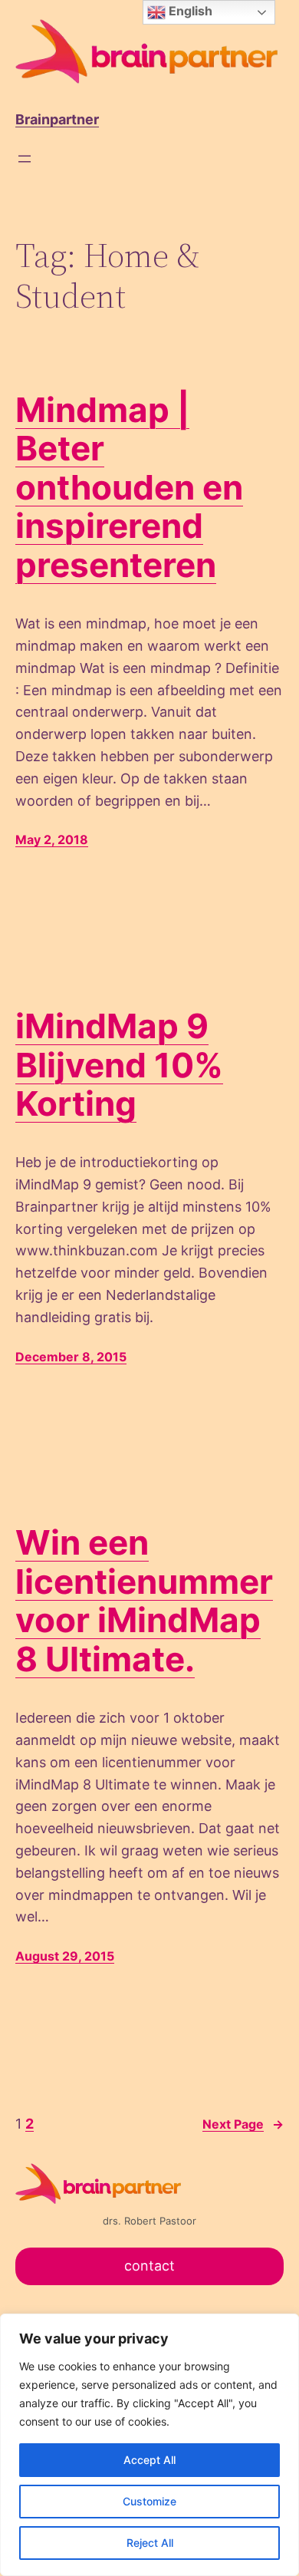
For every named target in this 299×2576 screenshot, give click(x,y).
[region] (149, 2445)
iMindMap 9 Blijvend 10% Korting (119, 1065)
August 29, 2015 (65, 1956)
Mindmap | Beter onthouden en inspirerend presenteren (129, 488)
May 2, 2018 (52, 839)
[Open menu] (25, 159)
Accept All (149, 2460)
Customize (149, 2501)
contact (149, 2266)
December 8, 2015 (71, 1357)
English (189, 11)
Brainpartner (57, 119)
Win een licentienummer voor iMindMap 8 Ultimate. (144, 1601)
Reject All (150, 2543)
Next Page (243, 2124)
